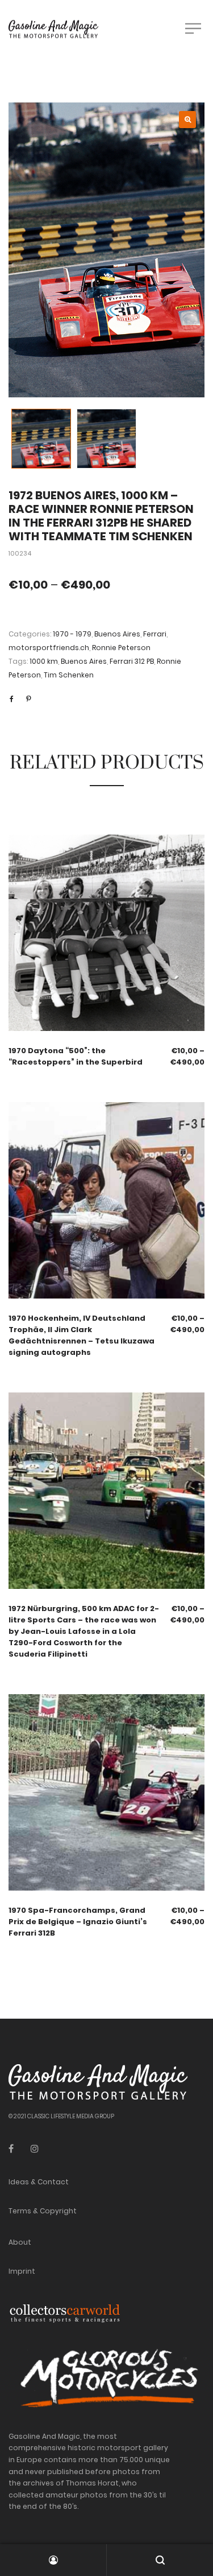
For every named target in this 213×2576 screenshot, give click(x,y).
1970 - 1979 (72, 634)
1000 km (44, 661)
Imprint (22, 2271)
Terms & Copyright (43, 2211)
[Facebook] (11, 2149)
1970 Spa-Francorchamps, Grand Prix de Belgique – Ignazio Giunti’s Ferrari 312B (78, 1922)
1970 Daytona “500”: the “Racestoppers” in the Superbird (76, 1056)
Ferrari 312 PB (132, 661)
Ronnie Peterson (121, 648)
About (20, 2242)
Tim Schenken (69, 675)
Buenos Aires (117, 634)
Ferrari (155, 634)
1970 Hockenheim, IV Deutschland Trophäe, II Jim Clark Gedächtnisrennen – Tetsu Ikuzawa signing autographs (82, 1335)
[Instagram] (35, 2149)
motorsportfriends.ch (49, 648)
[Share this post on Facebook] (11, 699)
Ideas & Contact (39, 2182)
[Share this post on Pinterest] (28, 699)
